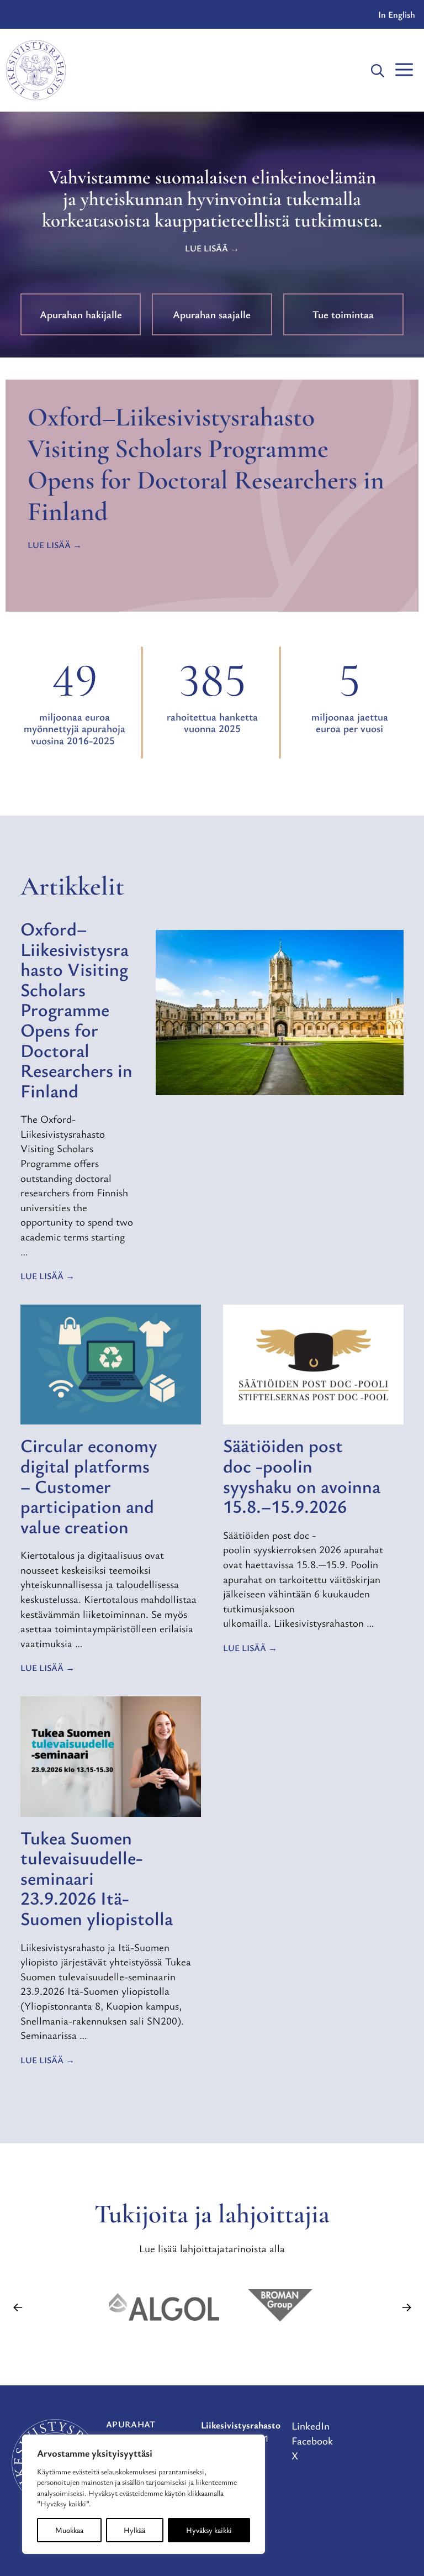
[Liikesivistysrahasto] (36, 70)
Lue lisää (206, 248)
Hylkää (134, 2530)
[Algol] (164, 2307)
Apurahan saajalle (212, 314)
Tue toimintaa (343, 314)
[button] (378, 70)
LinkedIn (311, 2425)
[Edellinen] (18, 2307)
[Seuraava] (406, 2307)
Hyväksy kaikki (209, 2530)
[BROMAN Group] (280, 2307)
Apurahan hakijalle (81, 314)
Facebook (312, 2440)
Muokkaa (69, 2530)
